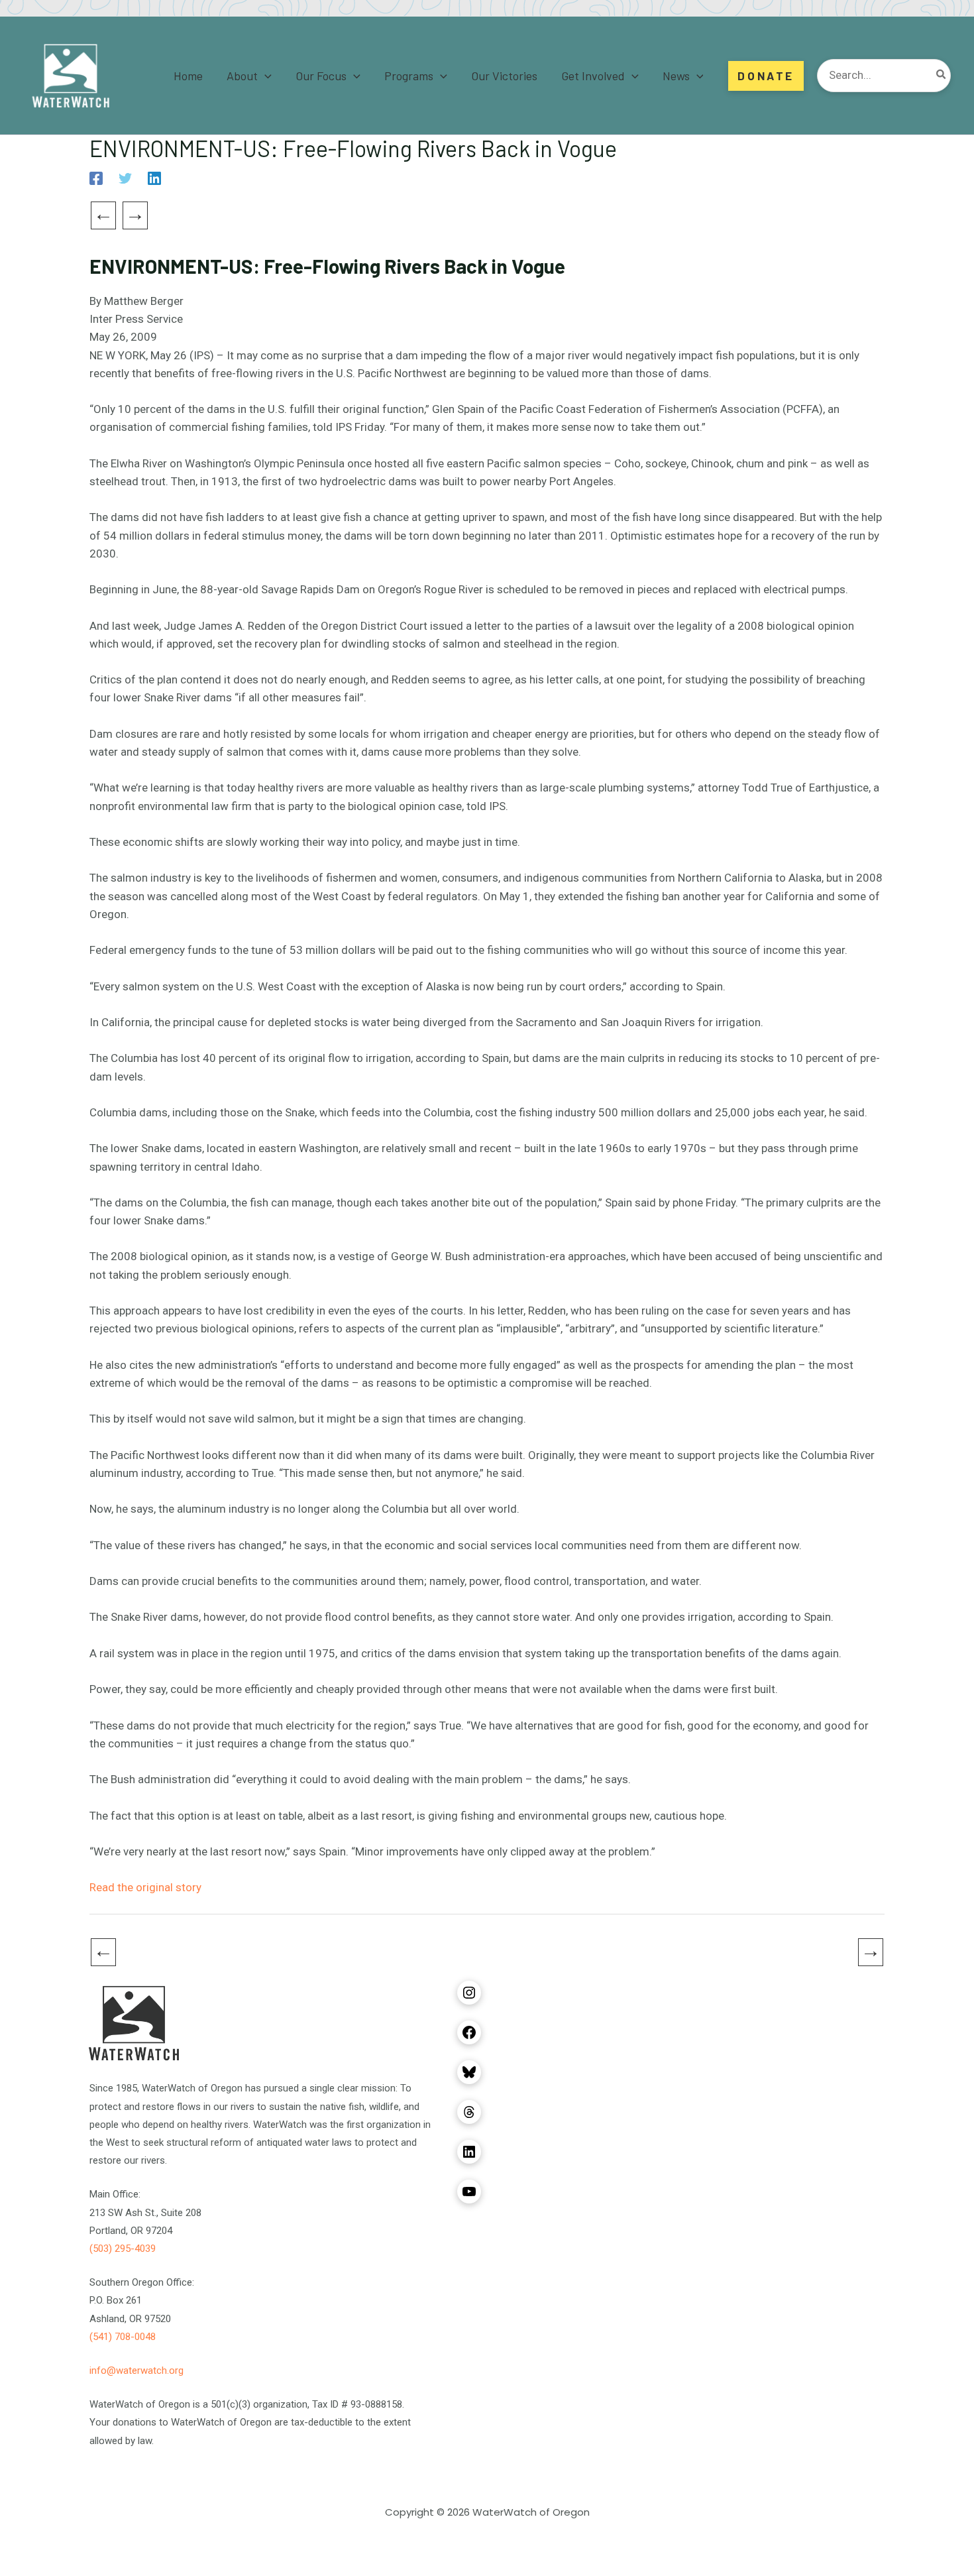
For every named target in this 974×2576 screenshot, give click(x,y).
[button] (265, 76)
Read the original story (145, 1887)
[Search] (942, 76)
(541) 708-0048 (123, 2337)
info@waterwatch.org (136, 2371)
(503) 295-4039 (123, 2249)
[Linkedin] (154, 178)
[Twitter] (125, 178)
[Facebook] (96, 178)
